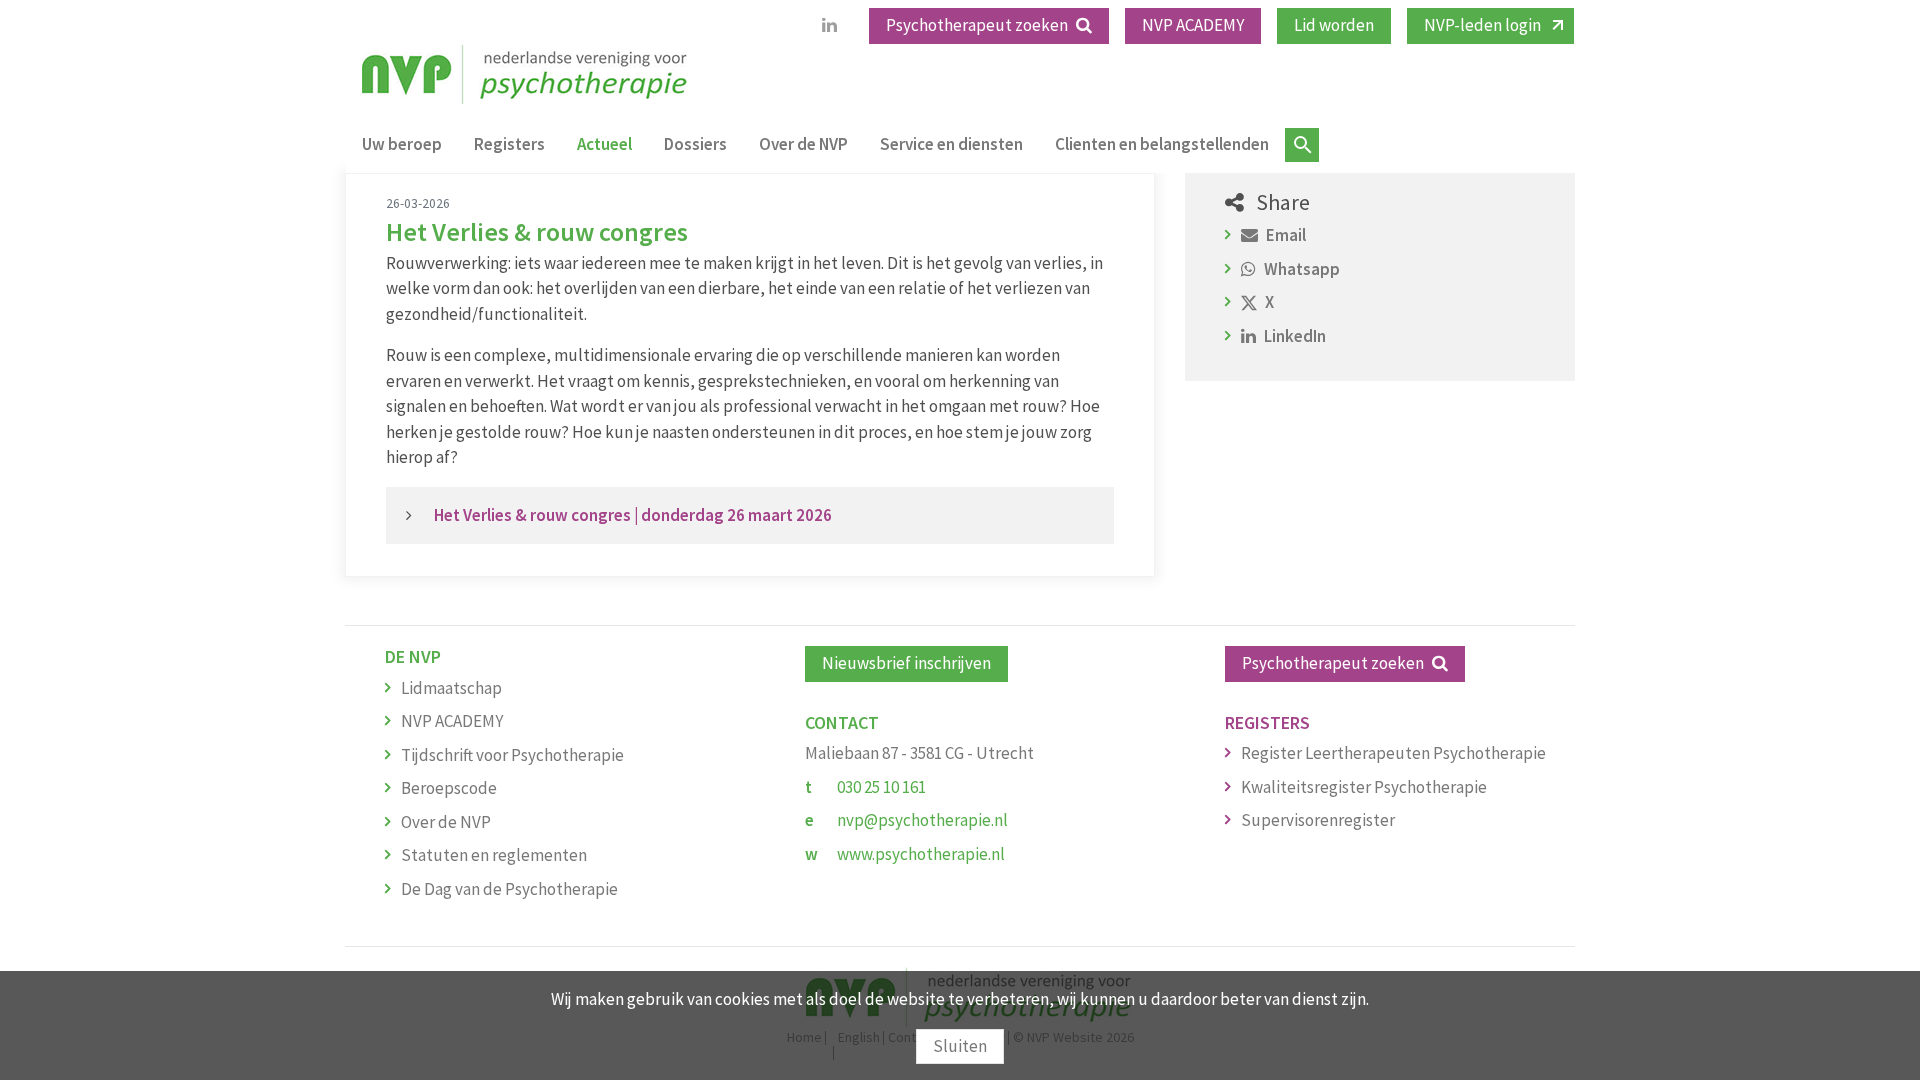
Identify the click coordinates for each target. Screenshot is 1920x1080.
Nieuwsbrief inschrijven (906, 663)
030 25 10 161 (881, 787)
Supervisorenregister (1318, 820)
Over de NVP (803, 144)
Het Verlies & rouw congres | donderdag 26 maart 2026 (633, 515)
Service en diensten (951, 144)
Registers (509, 144)
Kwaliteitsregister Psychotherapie (1364, 787)
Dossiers (695, 144)
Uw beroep (402, 144)
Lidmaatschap (451, 688)
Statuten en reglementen (494, 855)
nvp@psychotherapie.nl (922, 820)
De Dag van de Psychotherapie (509, 889)
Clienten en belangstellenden (1162, 144)
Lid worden (1334, 25)
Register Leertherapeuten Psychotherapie (1393, 753)
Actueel (604, 144)
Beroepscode (449, 788)
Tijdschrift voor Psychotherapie (512, 755)
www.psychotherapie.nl (921, 854)
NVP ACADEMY (1193, 25)
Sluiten (960, 1046)
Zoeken (1302, 145)
